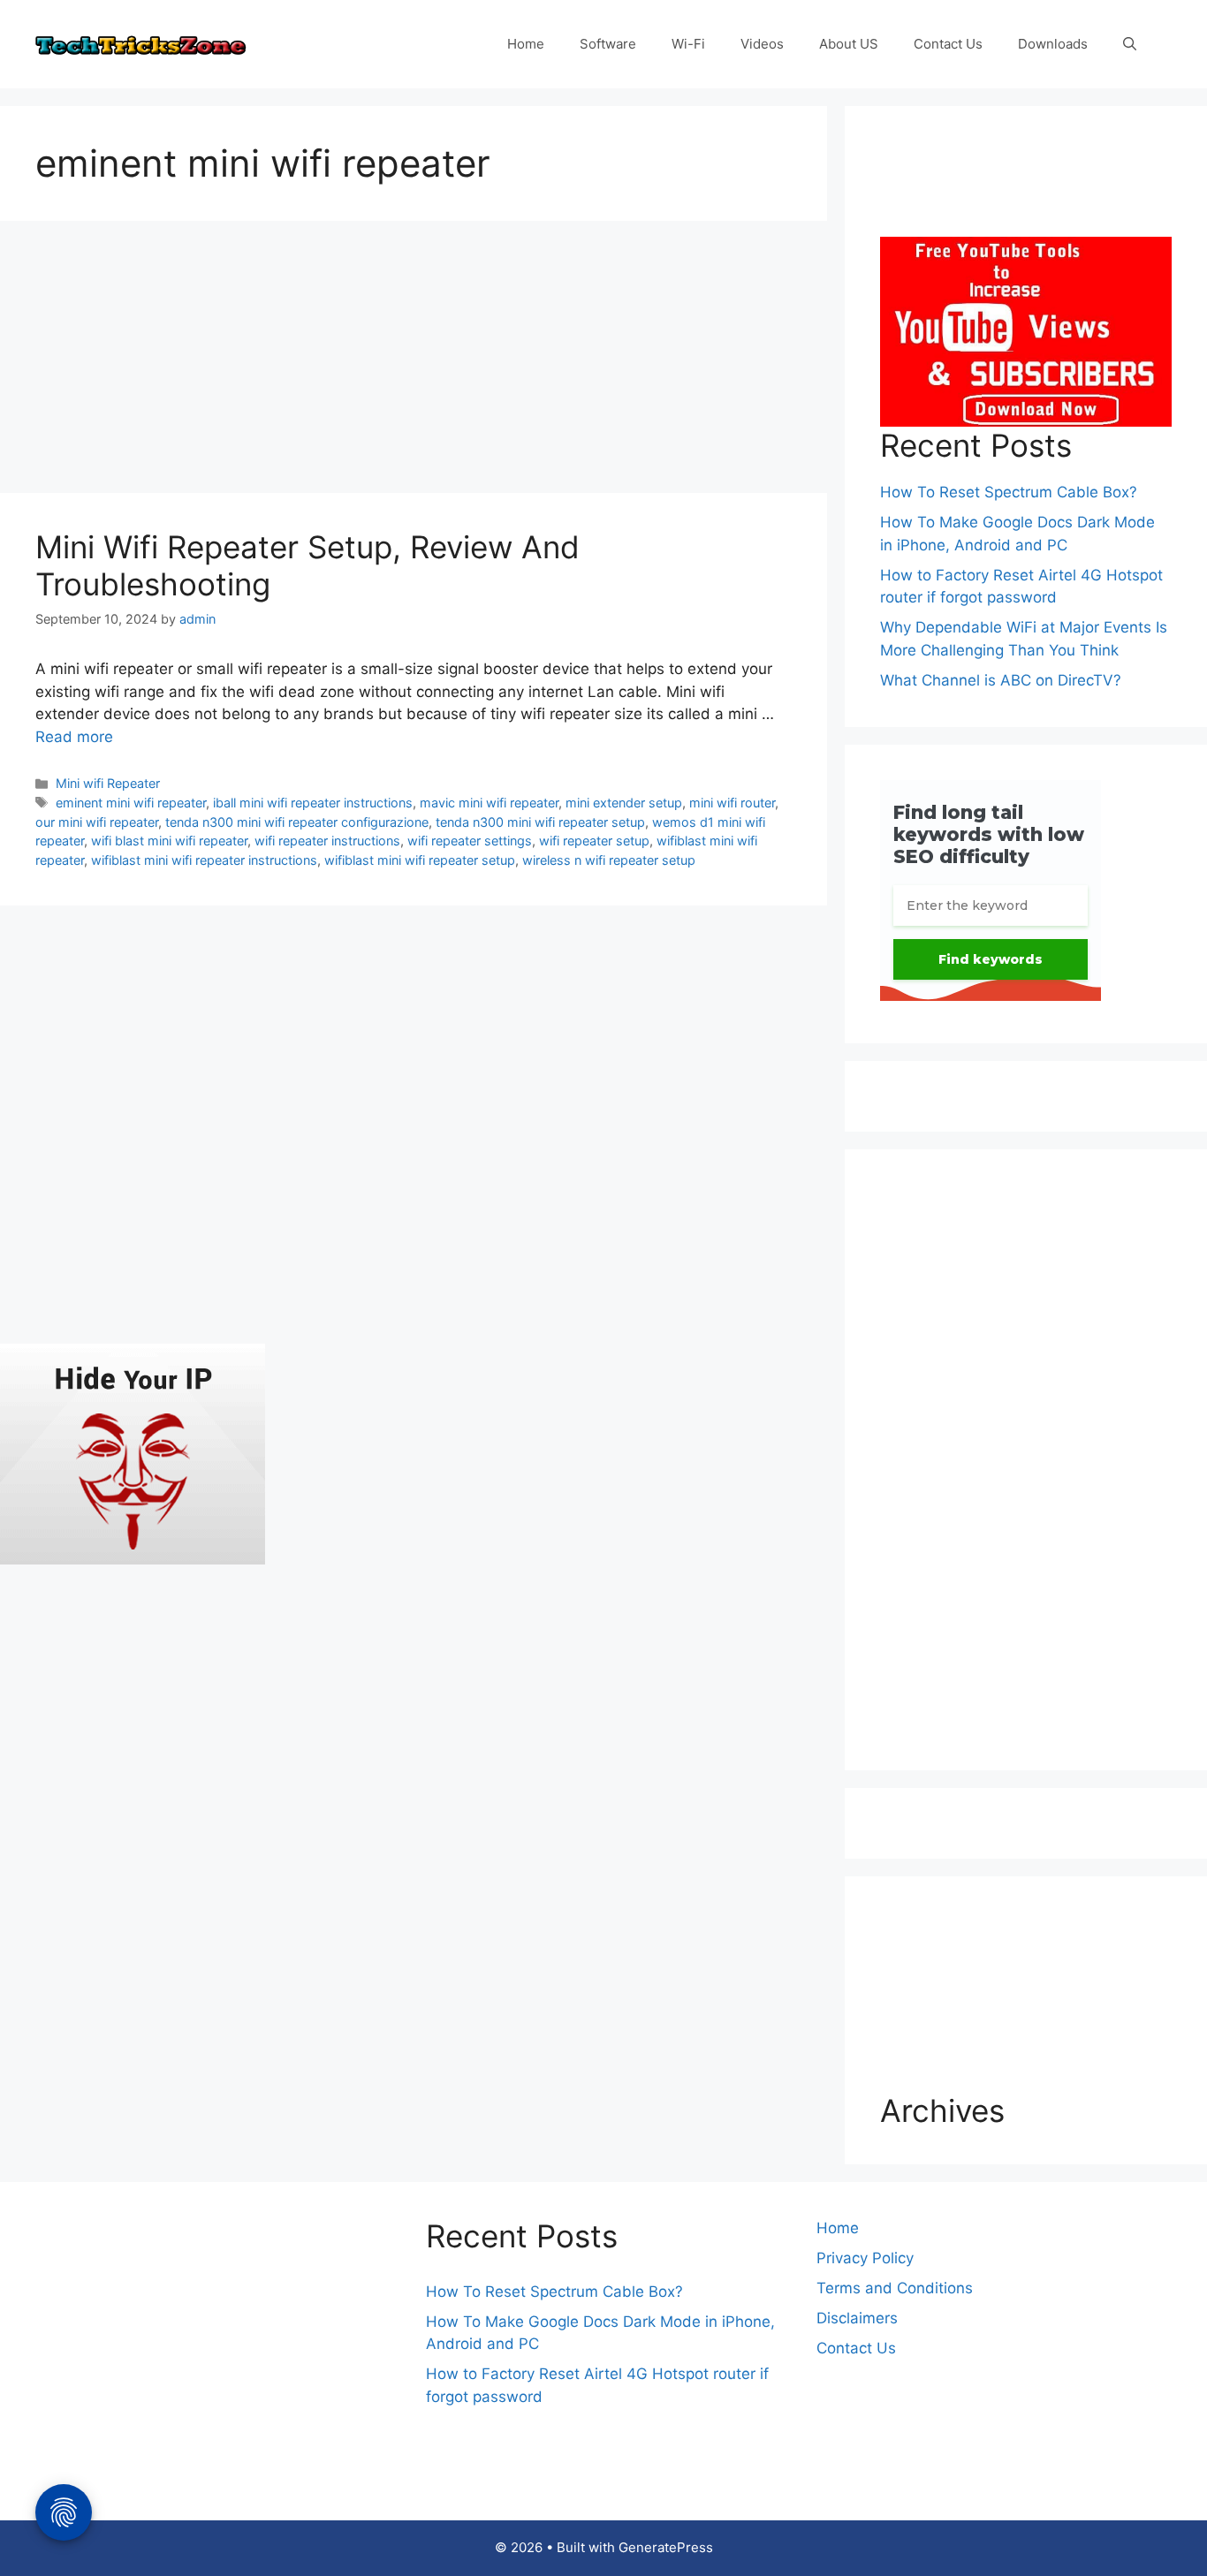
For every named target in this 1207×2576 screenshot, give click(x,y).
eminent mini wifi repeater (131, 803)
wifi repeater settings (470, 841)
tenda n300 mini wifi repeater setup (540, 822)
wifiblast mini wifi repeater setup (420, 860)
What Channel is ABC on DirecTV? (1001, 680)
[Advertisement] (414, 362)
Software (608, 44)
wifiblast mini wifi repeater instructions (204, 860)
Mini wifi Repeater (108, 783)
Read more (74, 737)
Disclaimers (857, 2318)
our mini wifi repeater (97, 822)
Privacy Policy (865, 2258)
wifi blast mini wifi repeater (169, 841)
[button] (1130, 44)
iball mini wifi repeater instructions (313, 803)
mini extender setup (624, 803)
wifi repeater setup (594, 841)
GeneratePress (666, 2547)
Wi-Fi (688, 44)
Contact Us (948, 44)
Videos (762, 44)
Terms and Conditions (895, 2288)
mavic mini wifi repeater (489, 803)
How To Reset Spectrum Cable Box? (1009, 492)
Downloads (1053, 44)
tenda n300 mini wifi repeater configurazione (297, 822)
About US (849, 44)
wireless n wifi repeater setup (609, 860)
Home (526, 44)
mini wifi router (732, 803)
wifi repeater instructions (327, 841)
